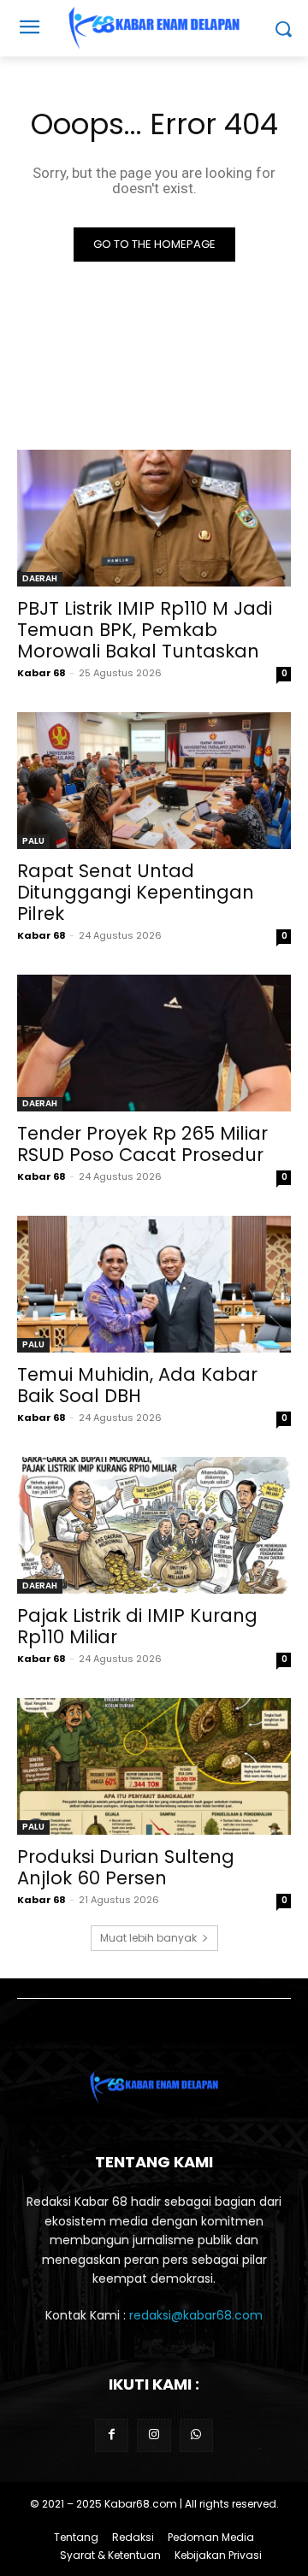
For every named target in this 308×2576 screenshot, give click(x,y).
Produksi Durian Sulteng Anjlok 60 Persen (126, 1867)
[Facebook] (112, 2435)
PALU (33, 841)
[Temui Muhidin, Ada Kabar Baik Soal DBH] (154, 1284)
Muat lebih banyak (148, 1938)
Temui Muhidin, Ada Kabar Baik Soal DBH (137, 1385)
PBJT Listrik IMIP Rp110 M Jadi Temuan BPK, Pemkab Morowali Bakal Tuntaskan (145, 630)
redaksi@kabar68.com (196, 2315)
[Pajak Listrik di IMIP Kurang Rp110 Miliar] (154, 1525)
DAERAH (40, 578)
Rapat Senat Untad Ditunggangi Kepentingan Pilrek (136, 892)
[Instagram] (154, 2435)
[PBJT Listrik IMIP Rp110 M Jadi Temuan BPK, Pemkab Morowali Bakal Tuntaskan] (154, 518)
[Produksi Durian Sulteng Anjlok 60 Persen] (154, 1766)
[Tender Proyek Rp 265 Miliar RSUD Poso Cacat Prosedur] (154, 1043)
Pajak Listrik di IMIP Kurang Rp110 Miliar (137, 1626)
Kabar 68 (41, 673)
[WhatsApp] (196, 2435)
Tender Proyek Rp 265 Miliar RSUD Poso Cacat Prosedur (142, 1144)
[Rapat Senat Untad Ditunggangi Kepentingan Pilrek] (154, 781)
